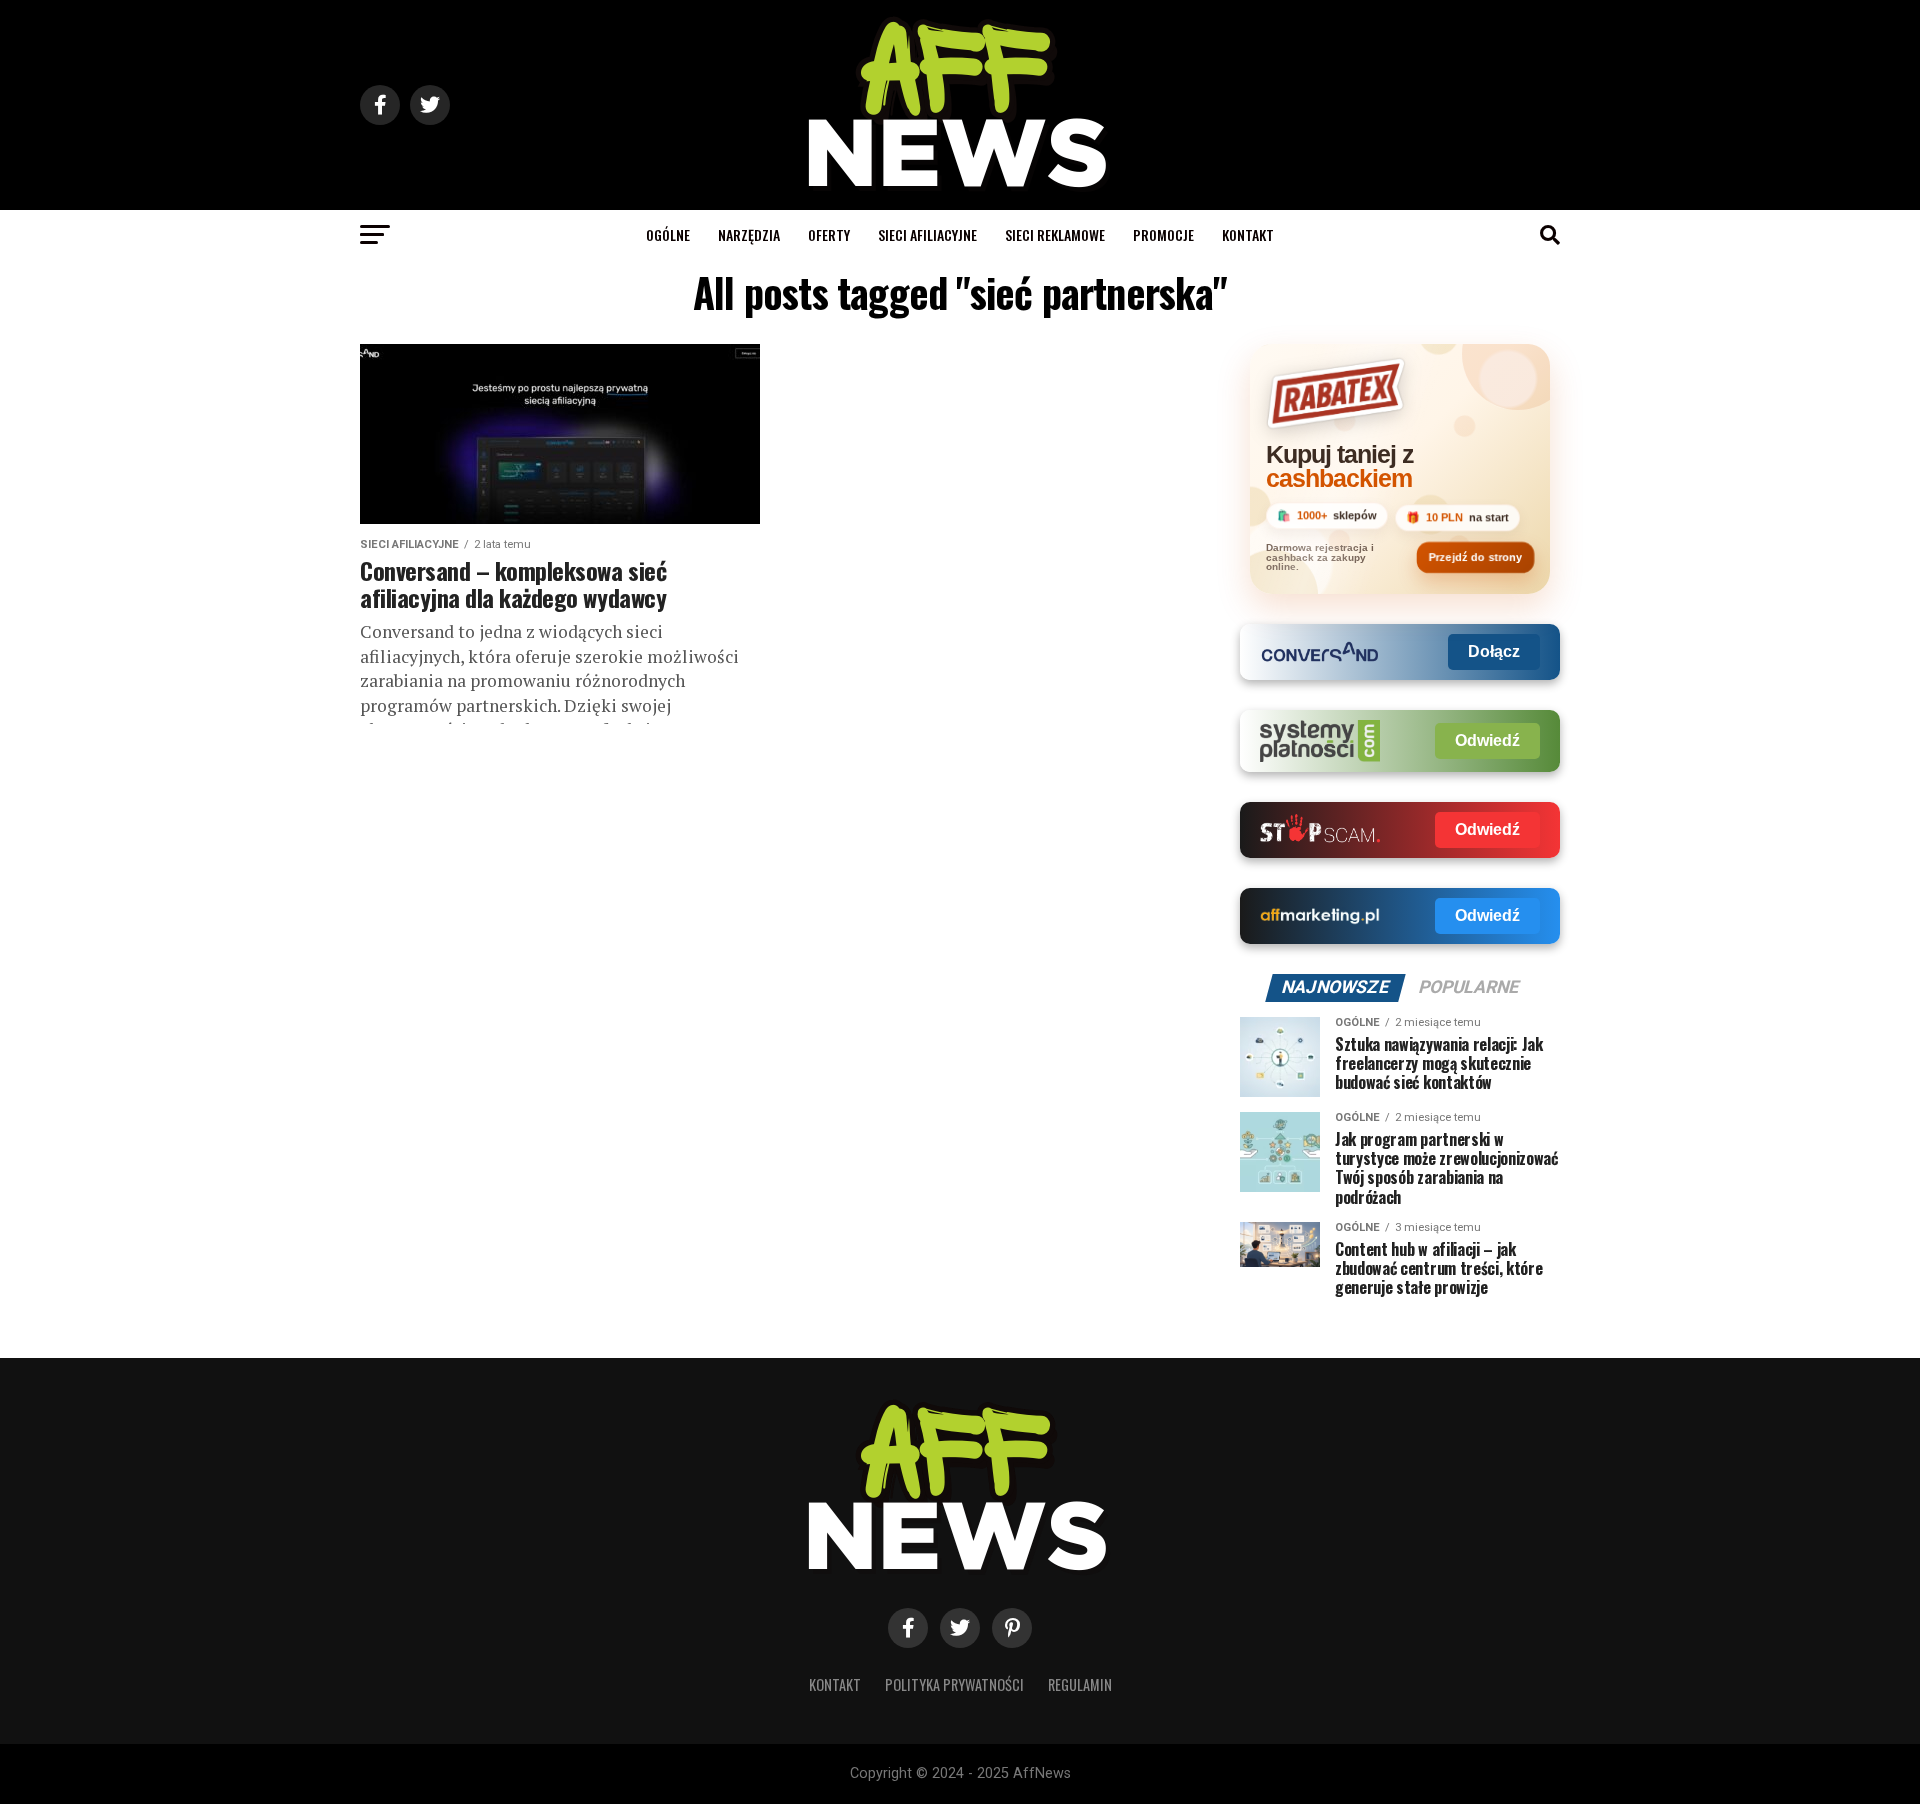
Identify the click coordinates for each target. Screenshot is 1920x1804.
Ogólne (668, 234)
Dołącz (1494, 651)
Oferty (829, 234)
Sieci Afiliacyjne (927, 234)
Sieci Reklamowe (1055, 234)
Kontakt (1248, 234)
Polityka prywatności (954, 1684)
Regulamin (1080, 1684)
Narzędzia (749, 234)
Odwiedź (1487, 740)
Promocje (1163, 234)
